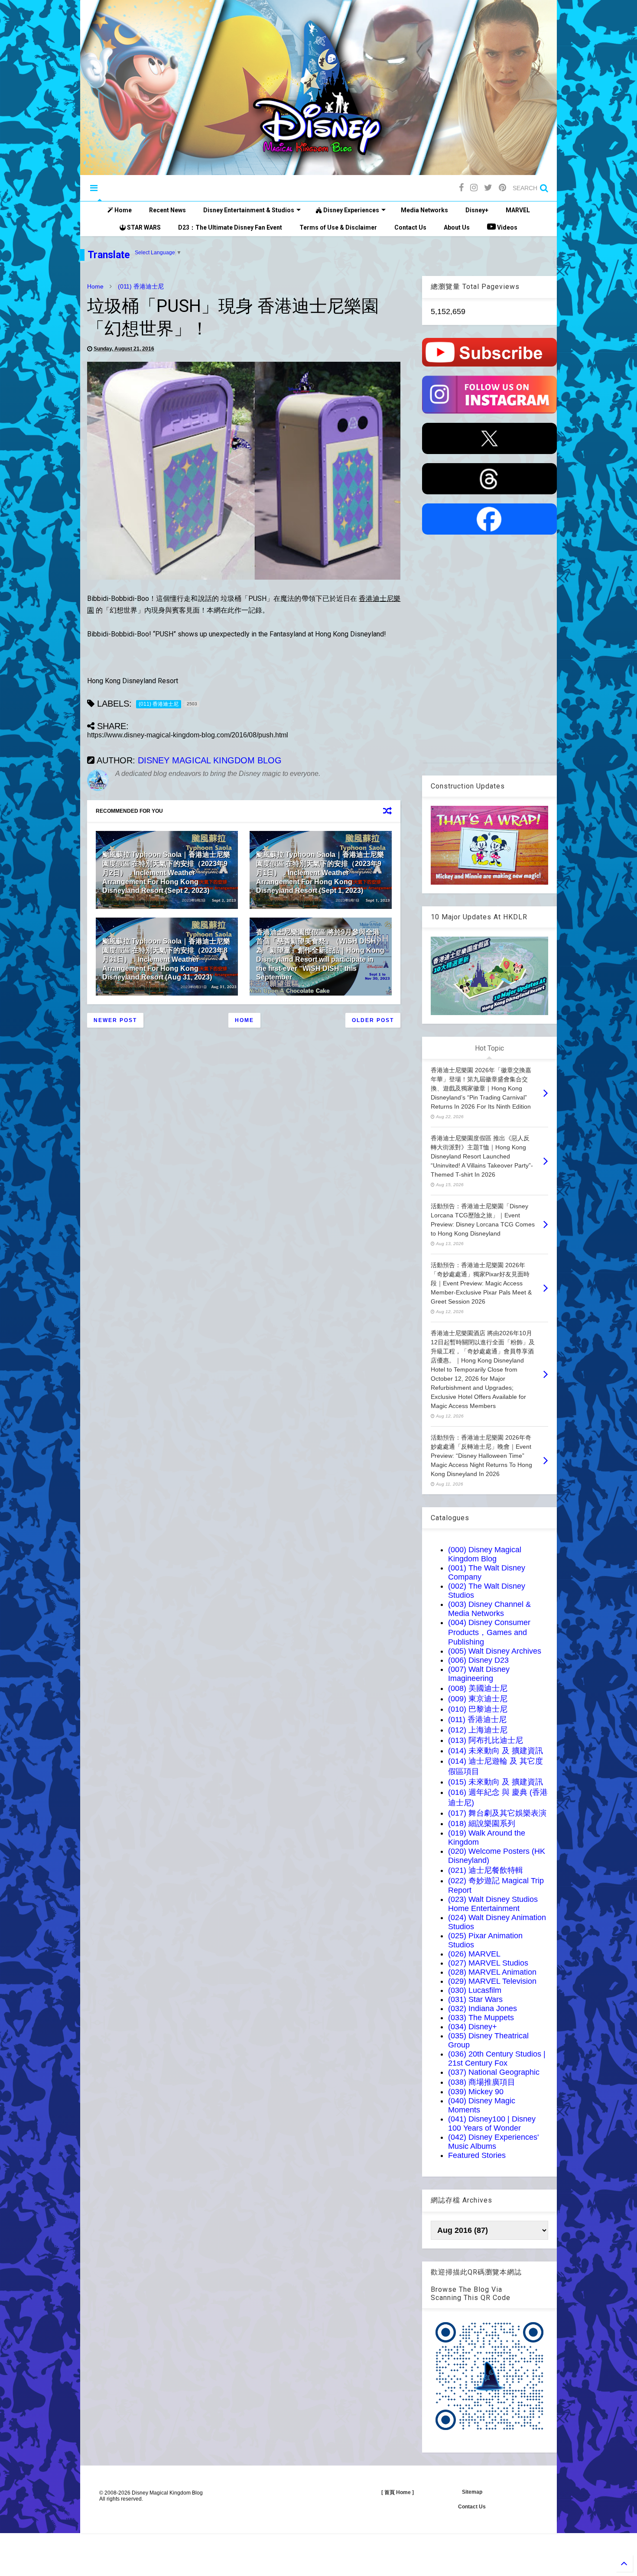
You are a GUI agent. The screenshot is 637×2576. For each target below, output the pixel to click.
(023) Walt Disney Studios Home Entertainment (493, 1904)
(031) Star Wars (475, 1999)
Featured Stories (477, 2155)
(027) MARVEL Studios (488, 1963)
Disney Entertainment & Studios (249, 210)
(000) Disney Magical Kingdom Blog (485, 1554)
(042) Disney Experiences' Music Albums (493, 2142)
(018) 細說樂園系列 (482, 1823)
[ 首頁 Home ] (398, 2492)
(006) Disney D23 (478, 1660)
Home (122, 210)
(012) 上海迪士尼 (478, 1730)
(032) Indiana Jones (483, 2008)
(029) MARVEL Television (492, 1981)
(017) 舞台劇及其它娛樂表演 (497, 1813)
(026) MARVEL (474, 1954)
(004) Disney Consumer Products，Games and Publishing (489, 1632)
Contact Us (410, 227)
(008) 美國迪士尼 (478, 1688)
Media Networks (424, 210)
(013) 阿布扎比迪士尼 (486, 1740)
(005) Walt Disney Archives (495, 1651)
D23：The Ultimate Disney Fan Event (230, 227)
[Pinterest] (502, 188)
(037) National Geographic (494, 2072)
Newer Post (115, 1020)
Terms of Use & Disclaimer (338, 227)
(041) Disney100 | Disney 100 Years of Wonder (492, 2123)
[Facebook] (461, 188)
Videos (507, 227)
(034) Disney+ (473, 2027)
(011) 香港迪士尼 (141, 286)
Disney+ (477, 210)
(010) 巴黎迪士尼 (478, 1709)
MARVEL (518, 210)
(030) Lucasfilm (475, 1990)
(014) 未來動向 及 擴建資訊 (496, 1751)
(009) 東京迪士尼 (478, 1699)
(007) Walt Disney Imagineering (479, 1674)
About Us (457, 227)
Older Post (373, 1020)
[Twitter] (488, 188)
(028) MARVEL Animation (492, 1972)
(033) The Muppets (481, 2018)
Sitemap (472, 2492)
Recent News (167, 210)
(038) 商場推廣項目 (482, 2082)
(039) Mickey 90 (476, 2092)
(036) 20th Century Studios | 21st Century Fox (497, 2059)
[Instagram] (474, 188)
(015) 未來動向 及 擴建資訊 (496, 1782)
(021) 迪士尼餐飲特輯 (486, 1870)
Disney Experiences (351, 210)
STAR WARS (143, 227)
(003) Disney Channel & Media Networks (489, 1609)
